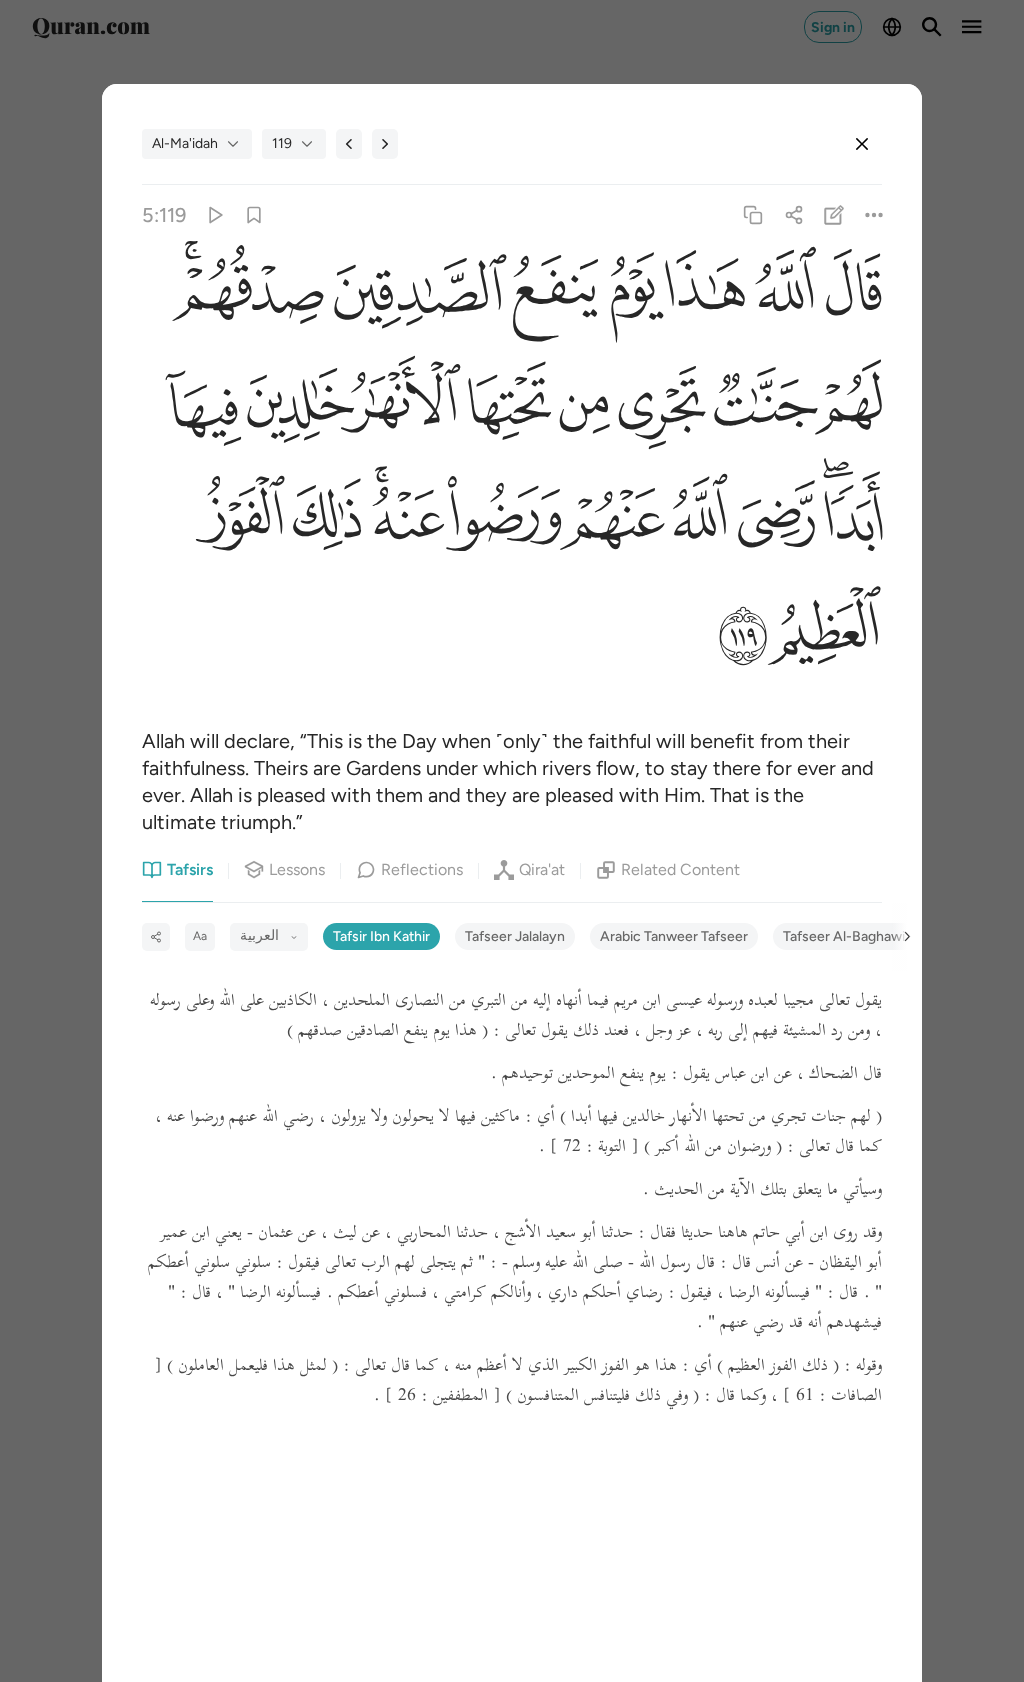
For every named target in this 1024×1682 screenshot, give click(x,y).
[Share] (793, 215)
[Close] (862, 144)
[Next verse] (385, 144)
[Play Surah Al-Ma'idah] (213, 215)
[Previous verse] (349, 144)
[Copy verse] (753, 215)
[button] (850, 297)
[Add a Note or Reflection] (833, 215)
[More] (873, 215)
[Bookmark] (254, 215)
